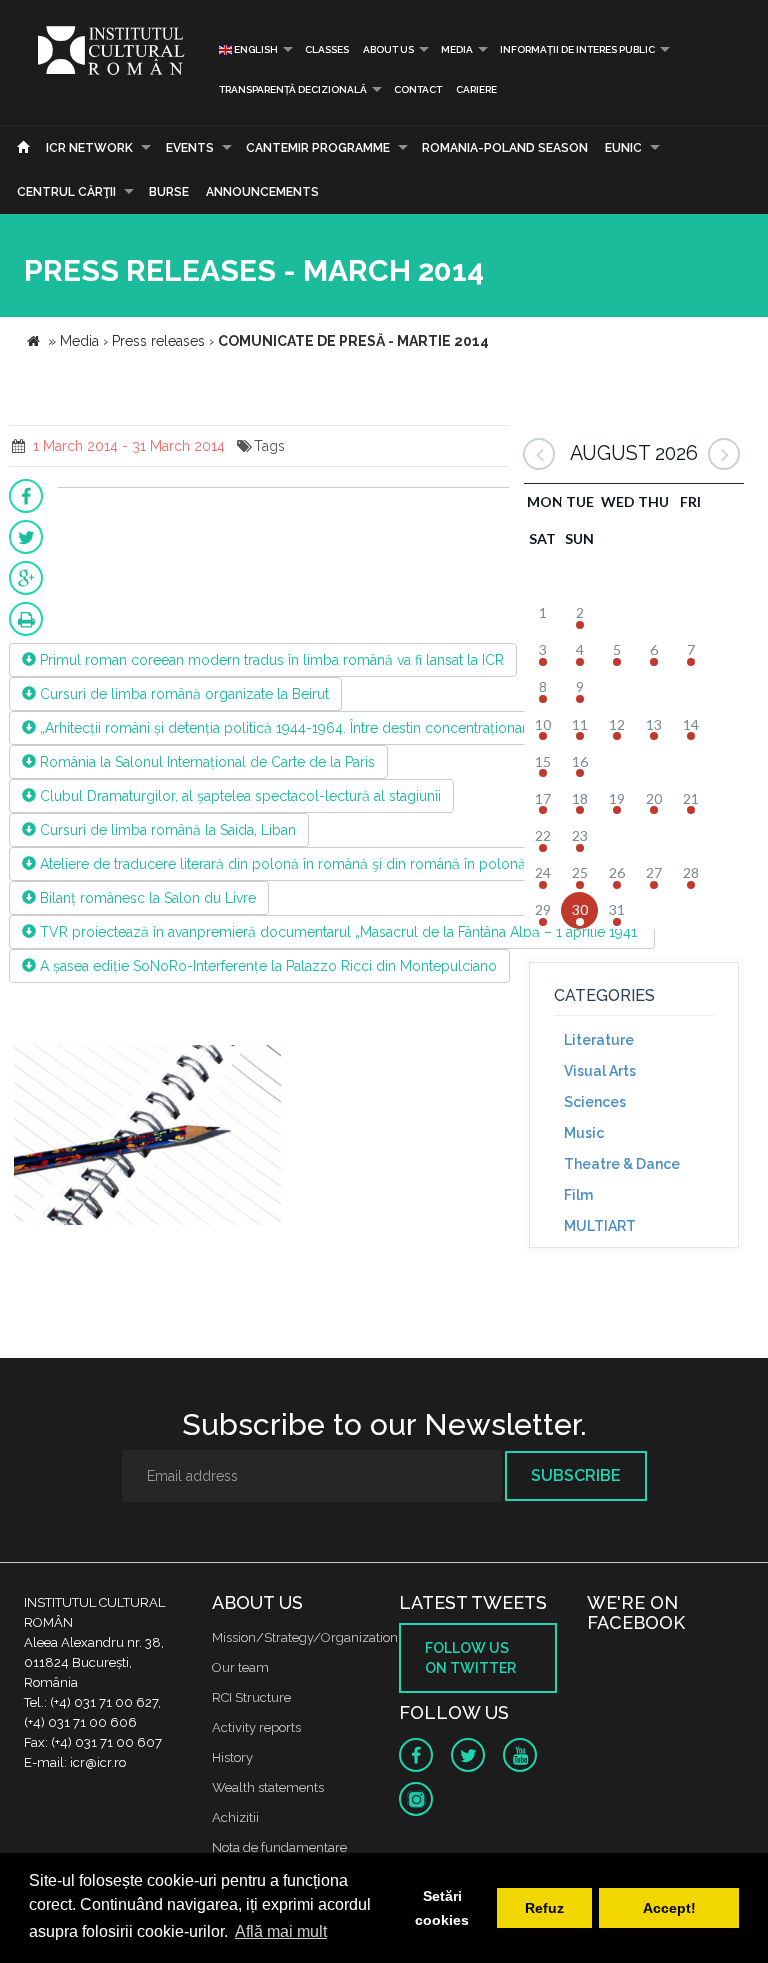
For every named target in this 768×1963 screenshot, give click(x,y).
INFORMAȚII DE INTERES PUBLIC (577, 49)
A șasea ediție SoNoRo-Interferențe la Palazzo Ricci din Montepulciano (266, 966)
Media (457, 49)
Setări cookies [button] (442, 1908)
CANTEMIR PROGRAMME (318, 148)
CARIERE (476, 89)
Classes (327, 49)
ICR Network (89, 148)
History (232, 1757)
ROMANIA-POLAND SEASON (505, 148)
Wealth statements (268, 1787)
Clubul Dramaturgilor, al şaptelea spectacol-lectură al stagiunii (238, 796)
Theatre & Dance (622, 1164)
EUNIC (623, 148)
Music (584, 1133)
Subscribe (576, 1475)
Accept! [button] (669, 1908)
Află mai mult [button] (281, 1931)
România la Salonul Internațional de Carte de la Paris (205, 762)
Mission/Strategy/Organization (305, 1637)
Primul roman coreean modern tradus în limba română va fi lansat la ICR (270, 660)
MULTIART (600, 1226)
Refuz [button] (544, 1908)
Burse (169, 192)
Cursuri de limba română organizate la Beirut (182, 694)
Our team (240, 1667)
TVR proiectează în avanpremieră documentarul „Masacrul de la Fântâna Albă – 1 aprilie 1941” (339, 932)
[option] (147, 1137)
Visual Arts (600, 1071)
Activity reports (256, 1727)
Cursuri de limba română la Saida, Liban (166, 830)
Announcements (262, 192)
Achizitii (235, 1817)
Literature (599, 1040)
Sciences (595, 1102)
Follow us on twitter (470, 1658)
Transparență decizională (293, 89)
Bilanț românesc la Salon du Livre (146, 898)
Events (190, 148)
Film (578, 1195)
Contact (418, 89)
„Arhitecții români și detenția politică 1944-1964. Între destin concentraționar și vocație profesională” (359, 728)
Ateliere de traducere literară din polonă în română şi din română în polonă (281, 864)
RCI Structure (251, 1697)
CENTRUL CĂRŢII (66, 192)
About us (388, 49)
